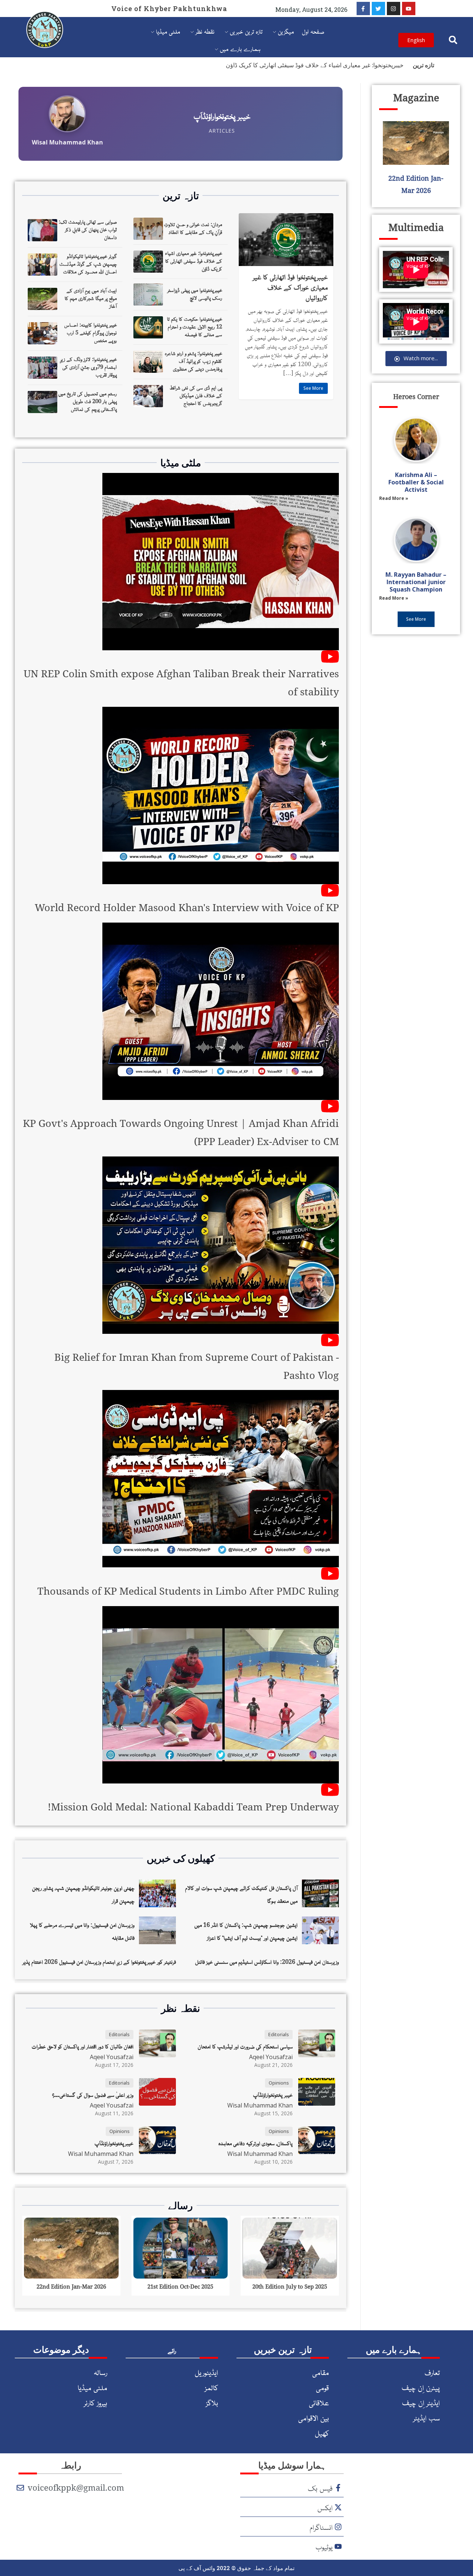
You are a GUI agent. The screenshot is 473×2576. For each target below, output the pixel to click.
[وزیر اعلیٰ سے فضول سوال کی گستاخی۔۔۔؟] (181, 124)
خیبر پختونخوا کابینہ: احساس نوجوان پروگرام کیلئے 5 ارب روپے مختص (91, 332)
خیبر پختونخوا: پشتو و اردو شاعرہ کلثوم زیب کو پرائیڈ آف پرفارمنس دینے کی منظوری (193, 361)
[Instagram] (394, 8)
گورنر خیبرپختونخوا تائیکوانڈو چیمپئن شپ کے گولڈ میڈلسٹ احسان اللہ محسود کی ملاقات (88, 263)
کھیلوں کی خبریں (181, 1858)
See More (313, 388)
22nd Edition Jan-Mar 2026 (71, 2286)
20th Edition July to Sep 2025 (290, 2286)
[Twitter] (378, 8)
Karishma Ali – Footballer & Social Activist (416, 482)
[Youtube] (409, 8)
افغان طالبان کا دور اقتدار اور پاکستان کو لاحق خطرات (83, 2046)
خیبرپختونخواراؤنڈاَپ (114, 2143)
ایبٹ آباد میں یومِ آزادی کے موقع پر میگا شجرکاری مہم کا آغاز (91, 298)
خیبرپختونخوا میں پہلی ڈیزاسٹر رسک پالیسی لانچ (195, 294)
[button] (453, 40)
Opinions (279, 2083)
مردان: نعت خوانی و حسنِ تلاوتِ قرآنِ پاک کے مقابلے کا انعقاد (193, 228)
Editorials (279, 2034)
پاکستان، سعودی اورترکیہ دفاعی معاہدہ (256, 2143)
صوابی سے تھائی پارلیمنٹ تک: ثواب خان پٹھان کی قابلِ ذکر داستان (88, 229)
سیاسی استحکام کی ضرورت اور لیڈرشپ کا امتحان (245, 2046)
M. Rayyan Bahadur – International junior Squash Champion (416, 582)
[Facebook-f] (363, 8)
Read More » (394, 498)
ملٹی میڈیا (181, 463)
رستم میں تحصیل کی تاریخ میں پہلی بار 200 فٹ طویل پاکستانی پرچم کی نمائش (88, 401)
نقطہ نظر (181, 2008)
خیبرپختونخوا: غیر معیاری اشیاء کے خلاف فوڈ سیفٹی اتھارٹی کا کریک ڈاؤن (315, 65)
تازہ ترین (181, 195)
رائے (172, 2350)
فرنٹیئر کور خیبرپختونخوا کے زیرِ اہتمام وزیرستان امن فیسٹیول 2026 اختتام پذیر (99, 1962)
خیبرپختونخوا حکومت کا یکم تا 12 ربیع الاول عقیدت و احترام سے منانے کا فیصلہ (195, 326)
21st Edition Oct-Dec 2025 (180, 2286)
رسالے (181, 2205)
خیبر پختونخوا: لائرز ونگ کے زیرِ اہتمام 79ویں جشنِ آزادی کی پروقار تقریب (89, 367)
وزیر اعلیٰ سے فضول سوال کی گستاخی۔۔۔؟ (93, 2095)
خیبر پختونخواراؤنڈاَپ (273, 2095)
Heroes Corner (416, 396)
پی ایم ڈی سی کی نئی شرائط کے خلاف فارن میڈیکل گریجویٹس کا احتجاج (196, 395)
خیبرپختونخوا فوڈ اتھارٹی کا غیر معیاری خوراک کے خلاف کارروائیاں (290, 287)
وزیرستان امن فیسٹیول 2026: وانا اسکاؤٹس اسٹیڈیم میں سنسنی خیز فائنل (267, 1962)
